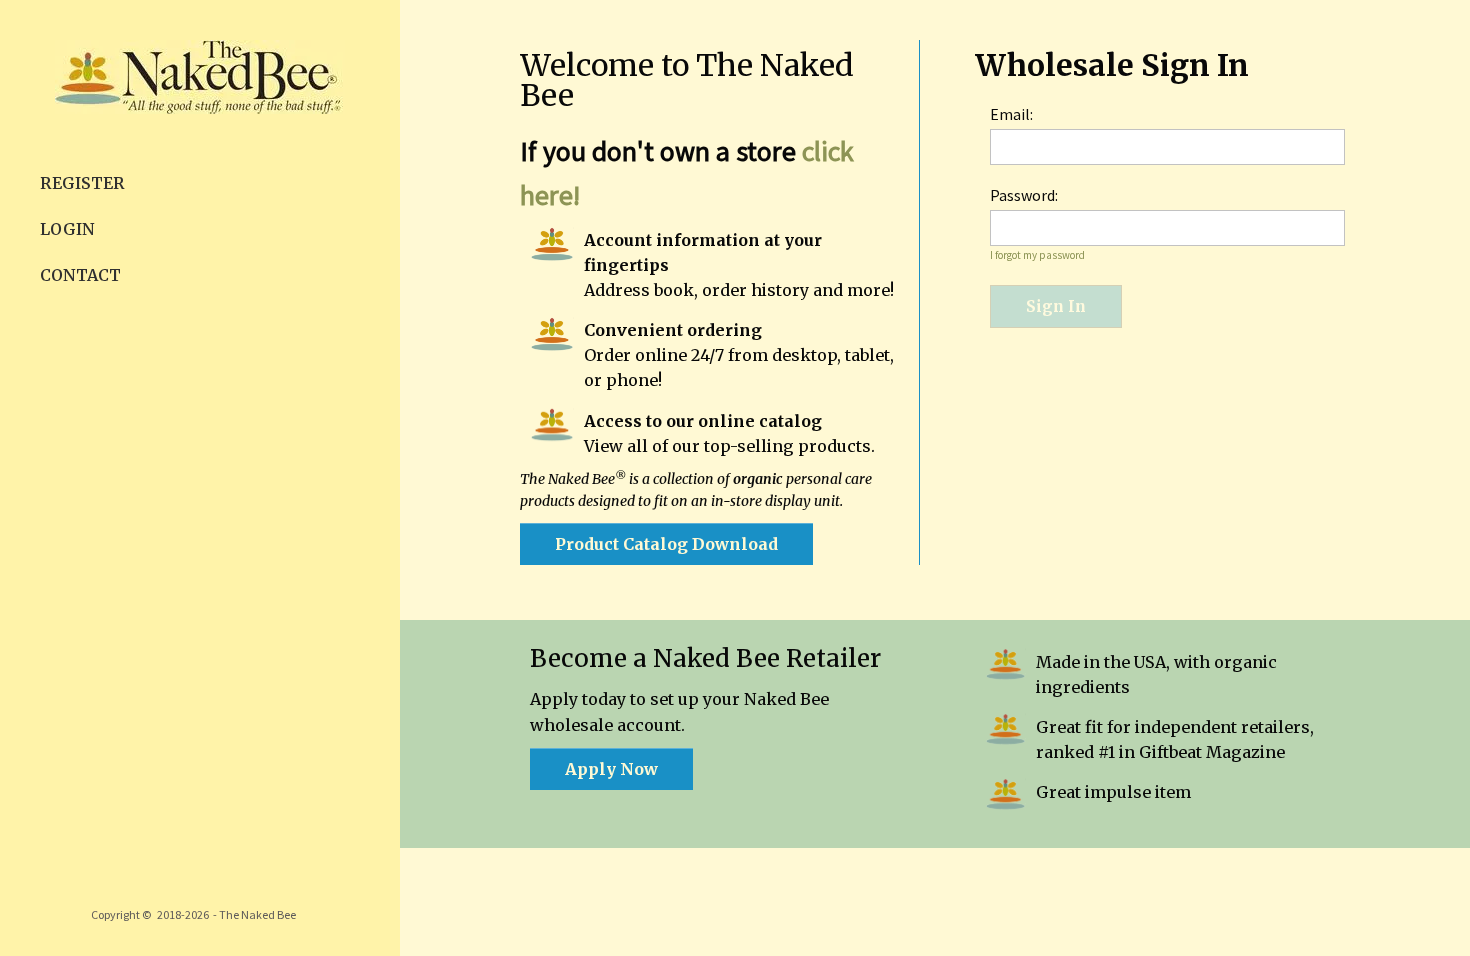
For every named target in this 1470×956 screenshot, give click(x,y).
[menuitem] (200, 183)
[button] (666, 544)
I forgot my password (1037, 255)
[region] (200, 478)
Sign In (1056, 306)
